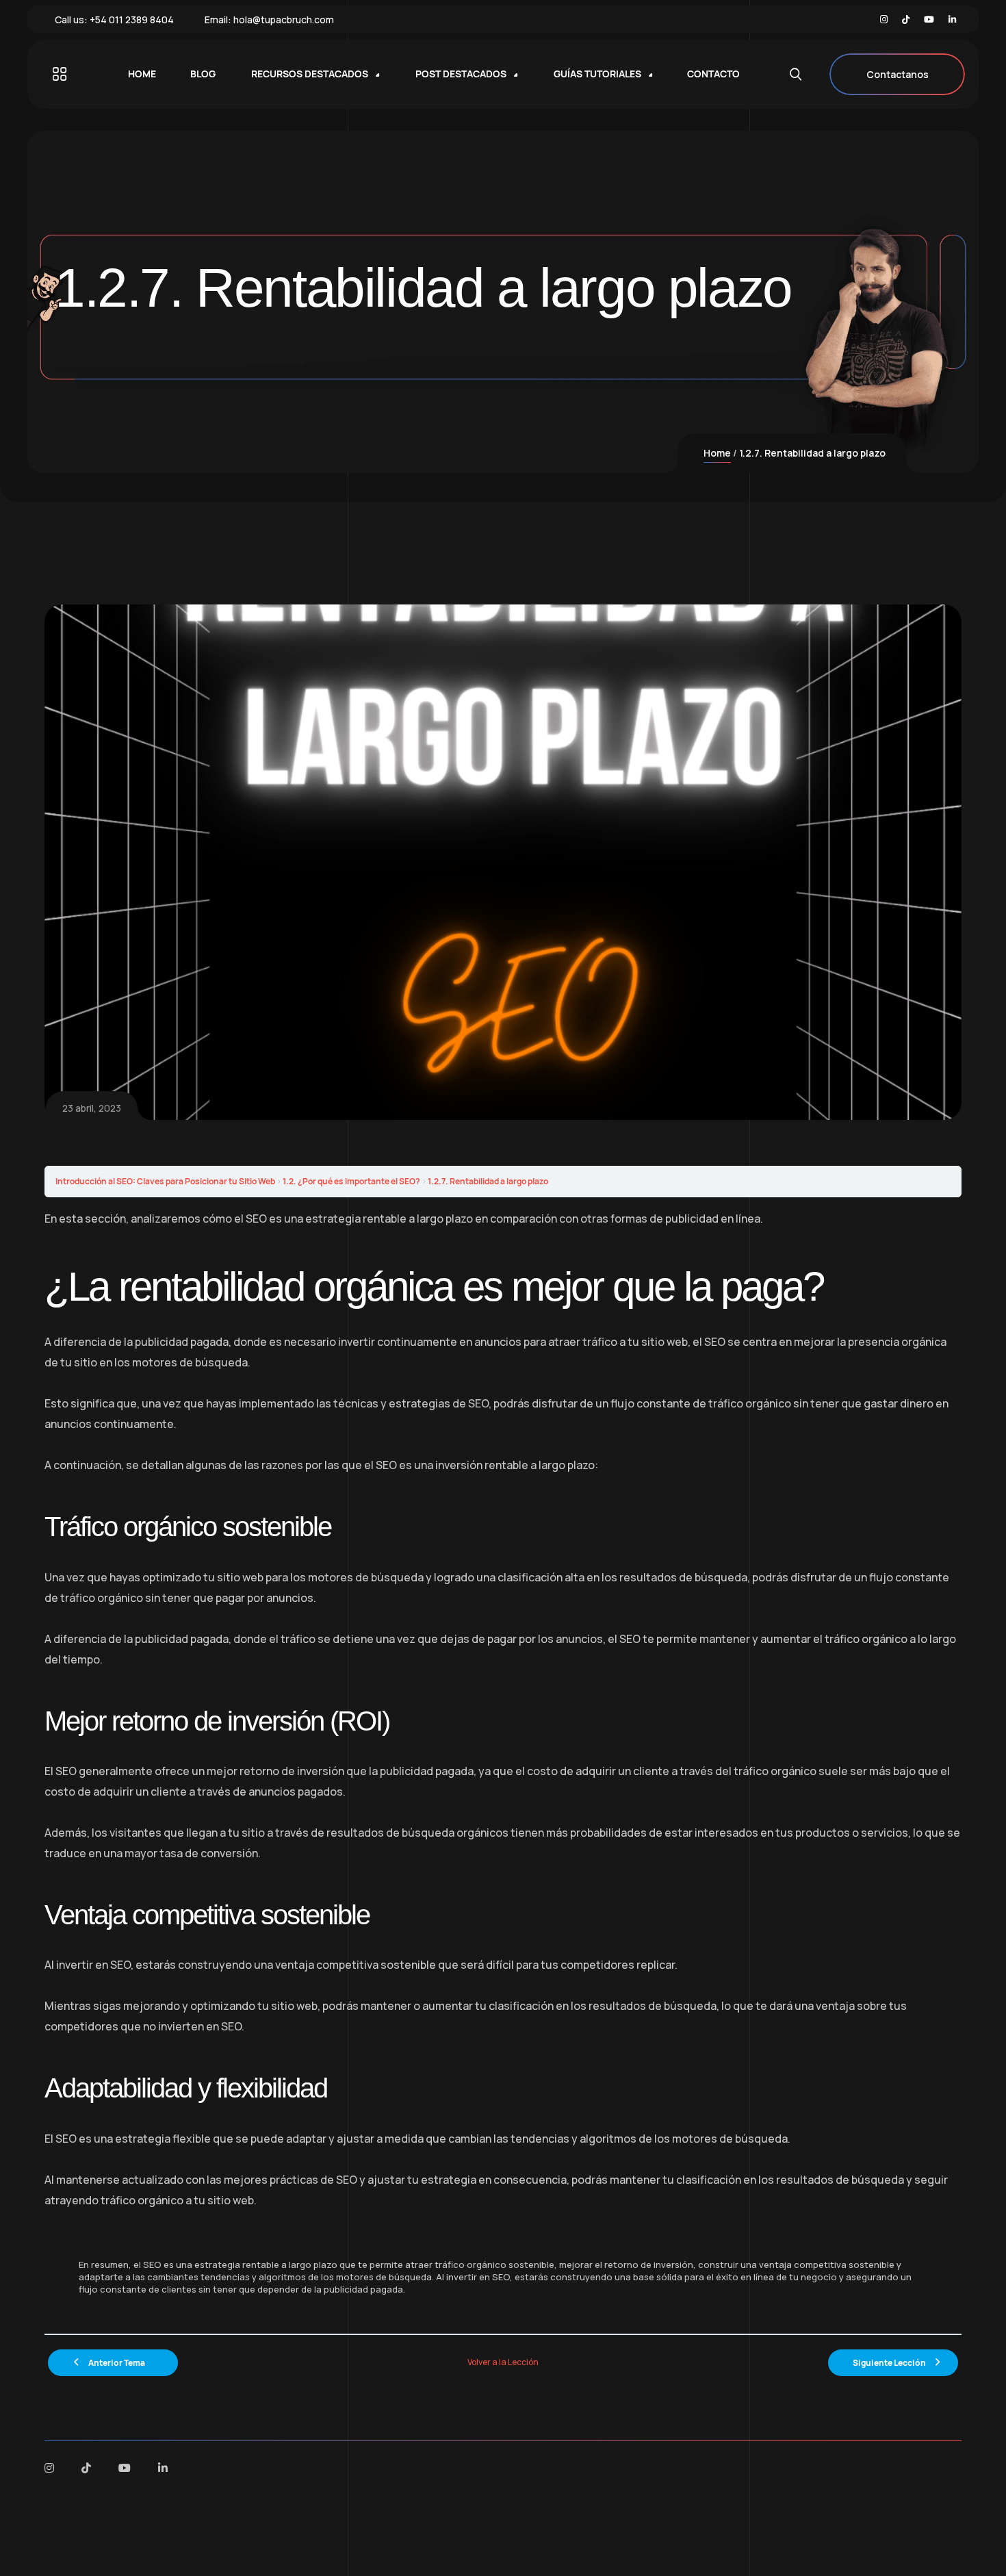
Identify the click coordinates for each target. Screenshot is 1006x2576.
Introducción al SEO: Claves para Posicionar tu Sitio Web (165, 1181)
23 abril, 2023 (92, 1108)
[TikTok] (906, 20)
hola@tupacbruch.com (284, 20)
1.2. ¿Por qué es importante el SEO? (351, 1181)
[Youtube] (929, 20)
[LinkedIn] (952, 20)
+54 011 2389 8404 (132, 20)
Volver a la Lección (503, 2362)
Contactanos (898, 74)
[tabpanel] (503, 1765)
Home (717, 453)
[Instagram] (884, 20)
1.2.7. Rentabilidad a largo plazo (488, 1181)
